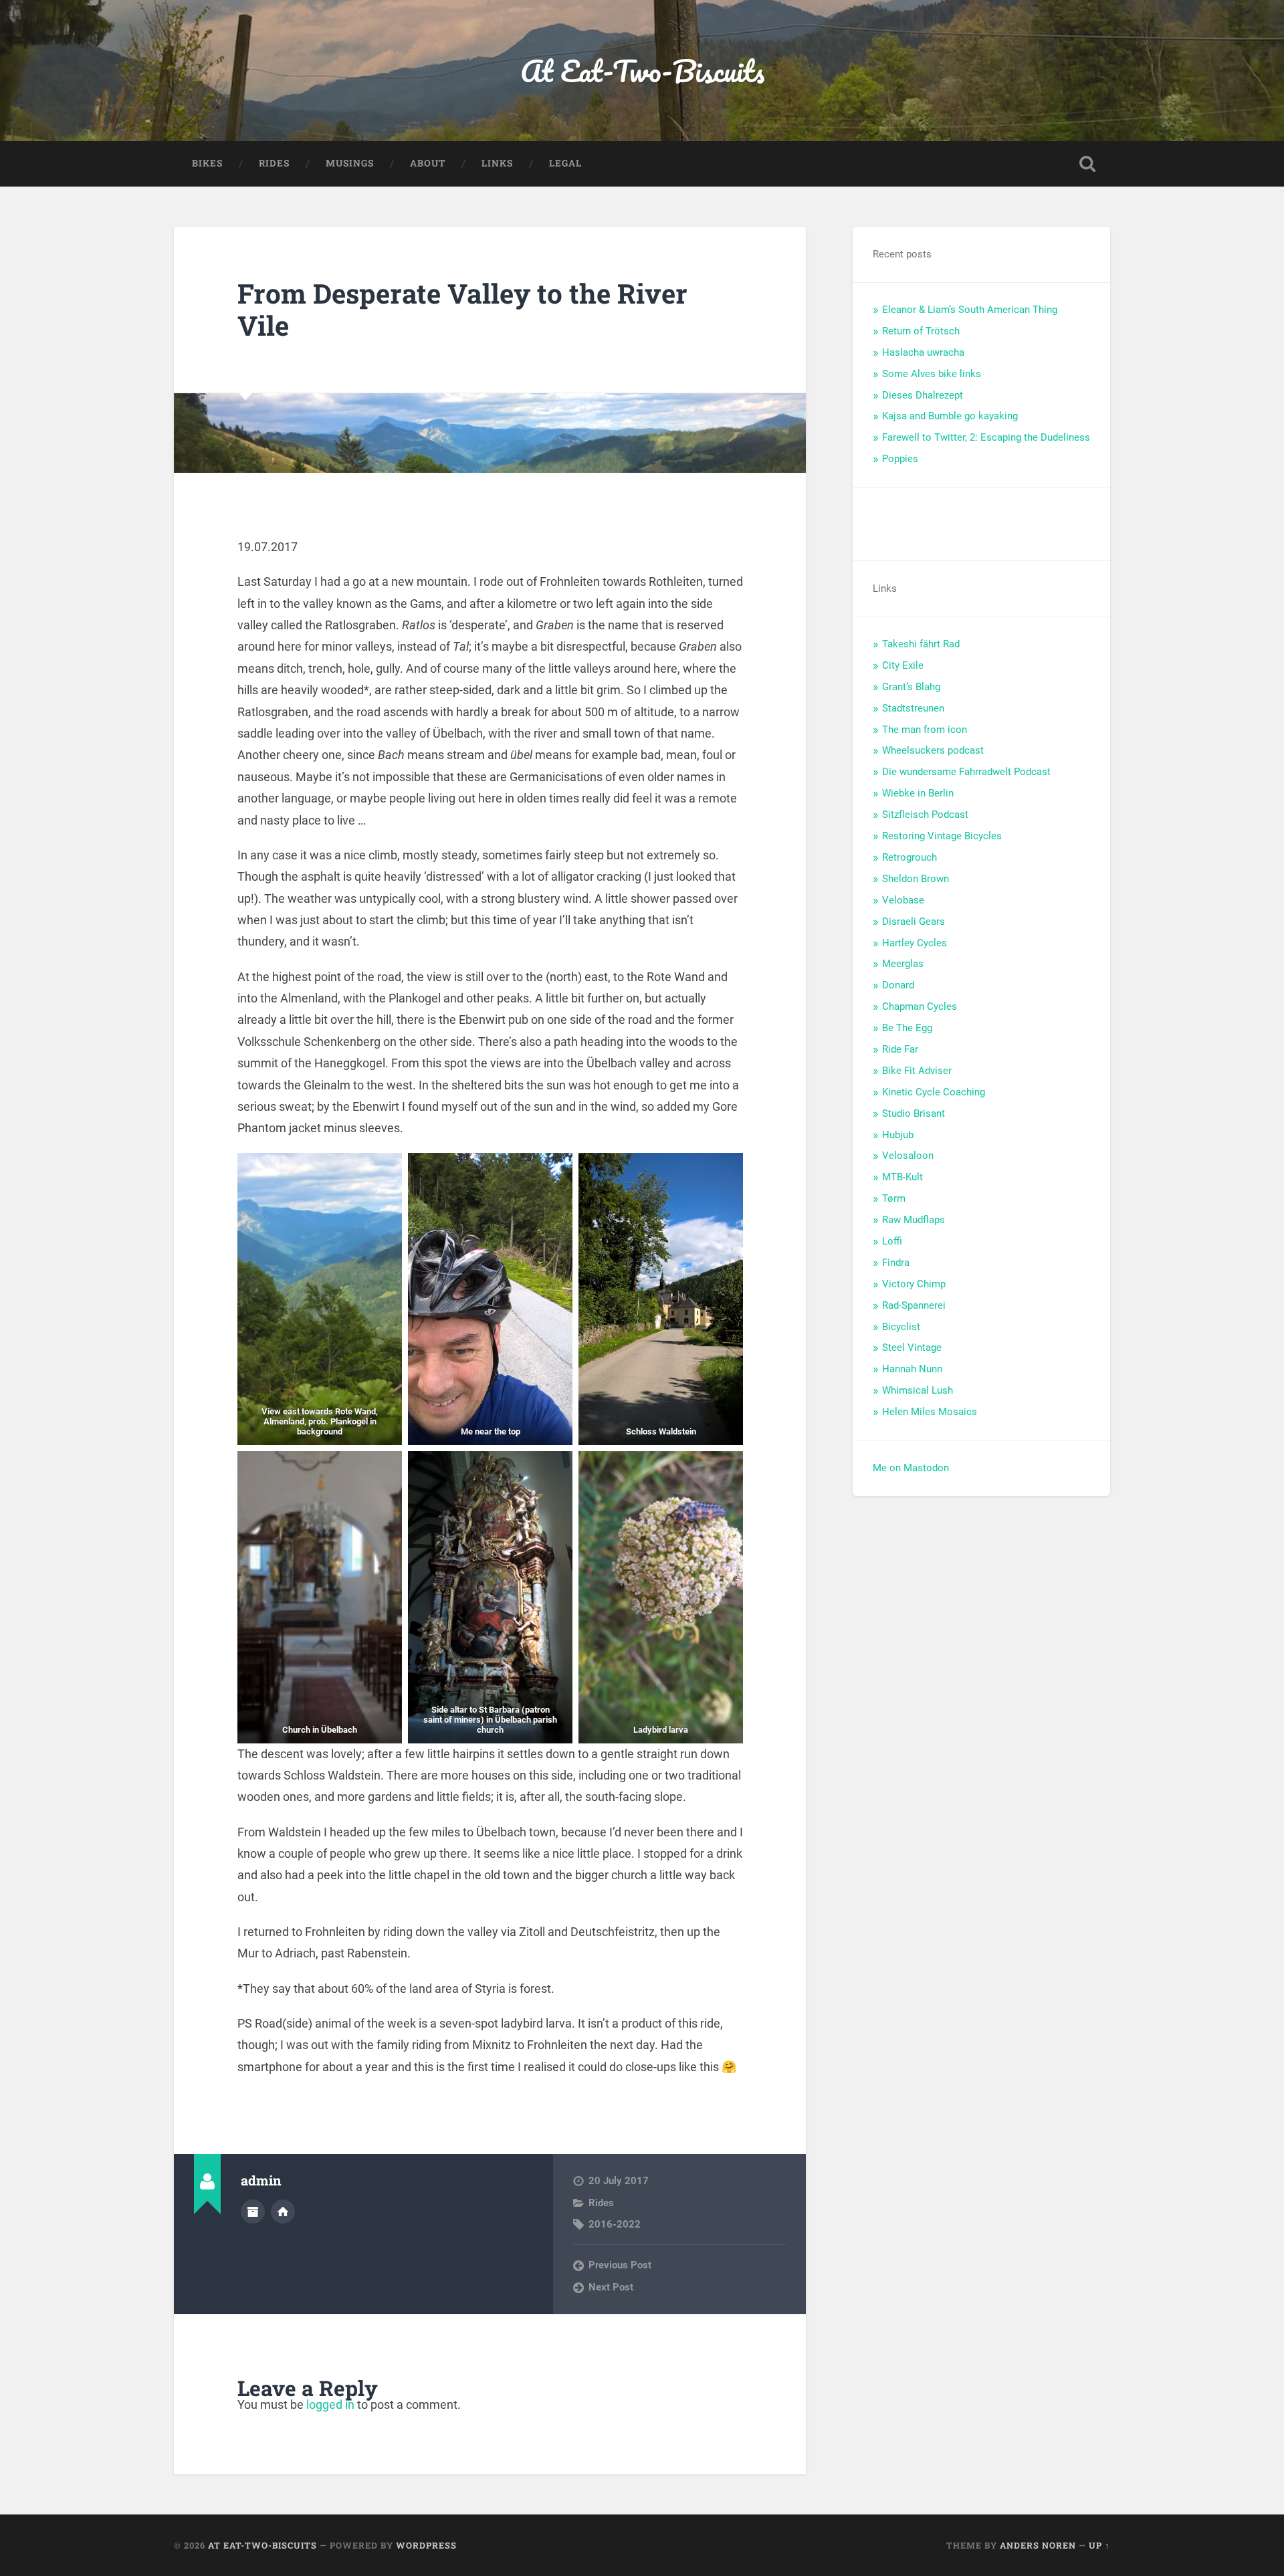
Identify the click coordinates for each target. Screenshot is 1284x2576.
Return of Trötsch (921, 331)
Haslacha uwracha (923, 352)
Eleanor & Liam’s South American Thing (970, 310)
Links (497, 163)
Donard (898, 985)
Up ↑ (1099, 2545)
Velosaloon (908, 1156)
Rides (274, 163)
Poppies (900, 459)
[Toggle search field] (1087, 164)
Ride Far (900, 1049)
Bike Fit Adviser (917, 1071)
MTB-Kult (902, 1177)
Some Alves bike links (932, 374)
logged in (330, 2404)
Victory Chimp (914, 1284)
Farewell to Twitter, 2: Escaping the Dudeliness (986, 437)
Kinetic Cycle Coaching (934, 1092)
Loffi (892, 1241)
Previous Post (620, 2265)
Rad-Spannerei (914, 1305)
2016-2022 (615, 2224)
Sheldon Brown (916, 879)
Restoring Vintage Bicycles (942, 836)
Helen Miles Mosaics (930, 1412)
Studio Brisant (914, 1113)
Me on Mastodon (911, 1468)
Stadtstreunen (913, 708)
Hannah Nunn (912, 1369)
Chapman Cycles (920, 1006)
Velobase (903, 900)
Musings (350, 163)
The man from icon (925, 730)
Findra (896, 1263)
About (428, 163)
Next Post (611, 2287)
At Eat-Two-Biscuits (642, 71)
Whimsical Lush (918, 1390)
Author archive (253, 2212)
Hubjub (898, 1135)
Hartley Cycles (915, 943)
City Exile (903, 665)
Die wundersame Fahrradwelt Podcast (966, 772)
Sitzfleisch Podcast (925, 815)
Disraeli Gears (914, 922)
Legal (565, 163)
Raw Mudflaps (914, 1220)
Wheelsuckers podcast (933, 750)
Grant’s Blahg (911, 687)
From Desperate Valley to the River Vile (462, 310)
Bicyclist (901, 1327)
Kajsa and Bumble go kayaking (950, 416)
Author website (283, 2212)
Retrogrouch (909, 857)
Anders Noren (1038, 2545)
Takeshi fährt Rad (921, 644)
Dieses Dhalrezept (923, 395)
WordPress (426, 2545)
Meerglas (903, 964)
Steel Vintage (912, 1348)
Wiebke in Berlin (918, 793)
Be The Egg (907, 1028)
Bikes (207, 163)
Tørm (894, 1198)
